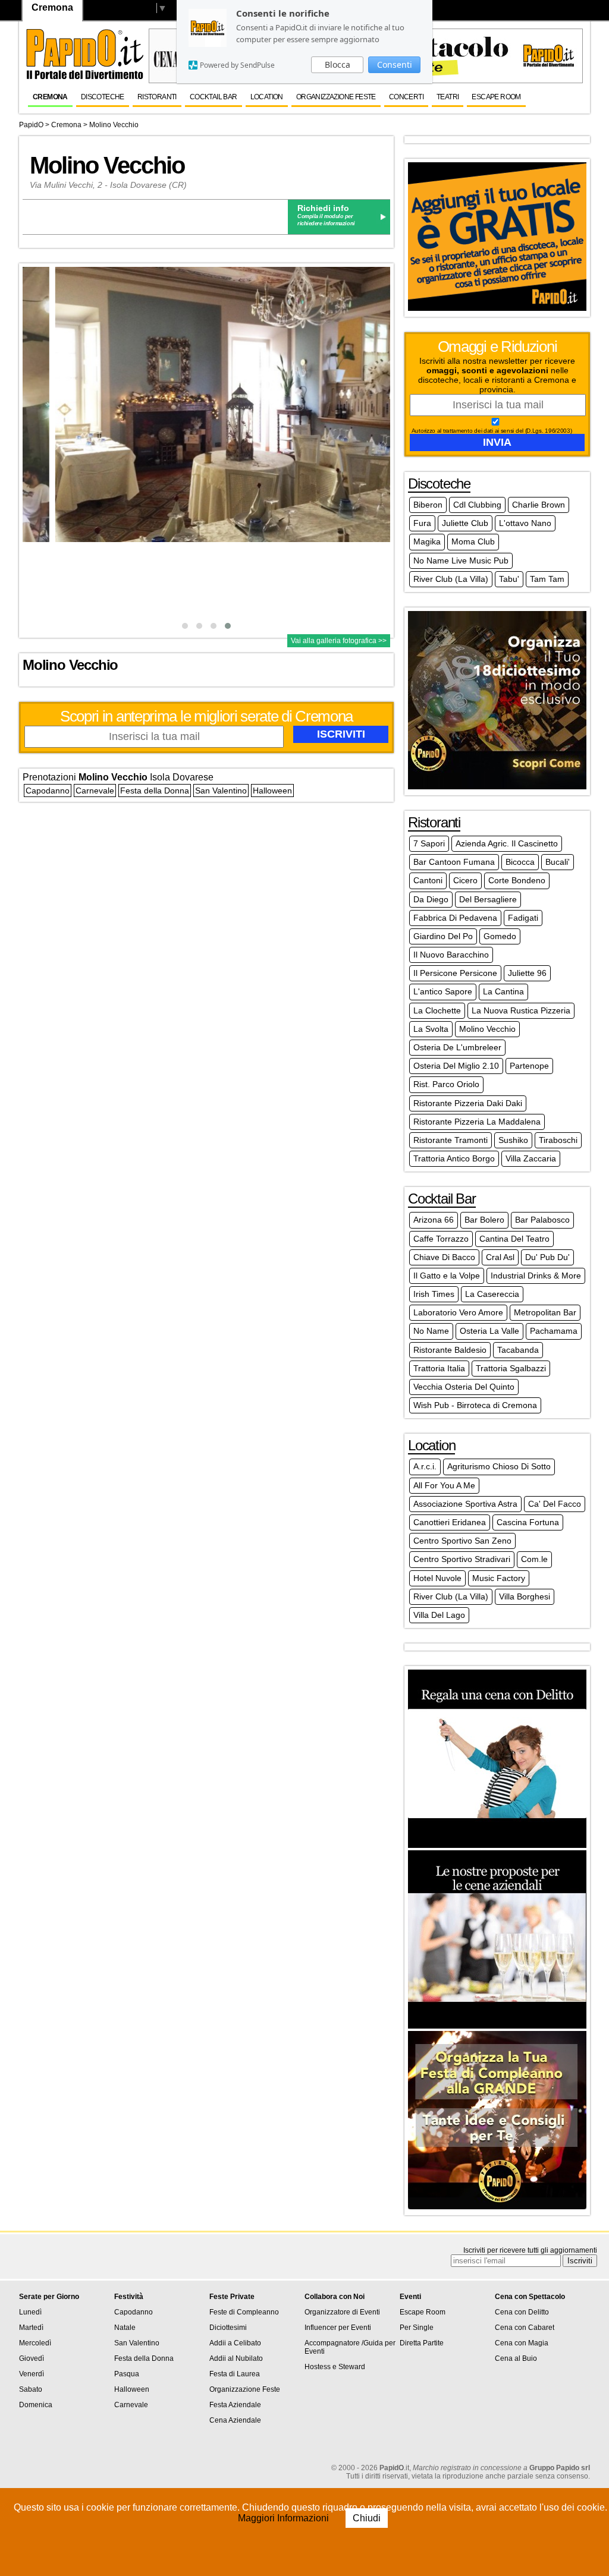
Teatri (448, 97)
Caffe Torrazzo (441, 1239)
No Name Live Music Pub (461, 560)
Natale (125, 2328)
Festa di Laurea (235, 2374)
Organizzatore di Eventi (342, 2312)
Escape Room (496, 97)
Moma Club (473, 541)
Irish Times (434, 1294)
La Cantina (503, 991)
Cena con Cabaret (525, 2328)
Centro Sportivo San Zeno (462, 1541)
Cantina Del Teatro (514, 1239)
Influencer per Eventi (338, 2328)
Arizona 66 (434, 1220)
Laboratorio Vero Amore (458, 1312)
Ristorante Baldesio (450, 1350)
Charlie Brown (539, 505)
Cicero (465, 880)
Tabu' (509, 579)
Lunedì (30, 2312)
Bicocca (520, 862)
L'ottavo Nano (525, 523)
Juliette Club (465, 523)
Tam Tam (547, 579)
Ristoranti (157, 97)
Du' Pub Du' (547, 1257)
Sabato (31, 2389)
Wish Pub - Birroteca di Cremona (475, 1405)
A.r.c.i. (425, 1466)
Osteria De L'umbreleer (457, 1047)
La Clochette (437, 1010)
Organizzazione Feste (336, 97)
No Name (431, 1331)
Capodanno (48, 791)
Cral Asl (500, 1257)
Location (267, 97)
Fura (422, 523)
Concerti (406, 97)
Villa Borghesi (525, 1596)
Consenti (395, 64)
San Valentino (221, 791)
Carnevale (95, 791)
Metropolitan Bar (545, 1312)
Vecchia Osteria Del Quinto (464, 1387)
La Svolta (431, 1029)
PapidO (31, 125)
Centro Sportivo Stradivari (462, 1559)
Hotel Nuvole (437, 1578)
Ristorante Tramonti (451, 1140)
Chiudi (367, 2518)
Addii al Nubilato (236, 2358)
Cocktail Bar (214, 97)
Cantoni (428, 880)
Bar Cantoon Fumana (454, 862)
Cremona (50, 97)
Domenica (36, 2405)
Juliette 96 (527, 973)
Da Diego (431, 899)
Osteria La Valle (489, 1331)
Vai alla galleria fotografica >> (339, 641)
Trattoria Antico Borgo (454, 1158)
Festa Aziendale (235, 2405)
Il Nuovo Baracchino (451, 955)
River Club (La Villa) (451, 579)
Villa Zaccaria (531, 1158)
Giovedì (32, 2358)
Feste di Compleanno (244, 2312)
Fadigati (523, 918)
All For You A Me (444, 1485)
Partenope (529, 1066)
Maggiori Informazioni (285, 2518)
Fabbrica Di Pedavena (455, 918)
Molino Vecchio (114, 125)
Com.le (534, 1559)
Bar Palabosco (542, 1220)
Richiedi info (323, 208)
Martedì (31, 2328)
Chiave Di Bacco (444, 1257)
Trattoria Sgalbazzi (511, 1368)
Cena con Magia (522, 2343)
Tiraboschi (558, 1140)
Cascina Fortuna (528, 1522)
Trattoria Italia (439, 1368)
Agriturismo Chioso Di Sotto (499, 1466)
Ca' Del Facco (555, 1504)
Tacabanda (518, 1350)
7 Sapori (429, 843)
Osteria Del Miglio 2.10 (456, 1066)
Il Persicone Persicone (455, 973)
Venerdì (32, 2374)
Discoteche (103, 97)
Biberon (428, 505)
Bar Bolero (484, 1220)
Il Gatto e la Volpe (447, 1276)
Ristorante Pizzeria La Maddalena (477, 1122)
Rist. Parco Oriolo (446, 1084)
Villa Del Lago (439, 1615)
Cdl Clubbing (477, 505)
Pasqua (127, 2374)
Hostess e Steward (335, 2367)
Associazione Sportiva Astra (465, 1504)
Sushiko (513, 1140)
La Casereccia (492, 1294)
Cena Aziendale (235, 2420)
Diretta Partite (422, 2343)
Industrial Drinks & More (536, 1276)
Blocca (338, 64)
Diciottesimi (228, 2328)
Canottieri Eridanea (450, 1522)
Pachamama (554, 1331)
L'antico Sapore (443, 991)
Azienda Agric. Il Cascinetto (507, 843)
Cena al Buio (516, 2358)
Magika (427, 541)
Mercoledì (35, 2343)
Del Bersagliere (488, 899)
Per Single (417, 2328)
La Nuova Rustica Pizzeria (521, 1010)
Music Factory (499, 1578)
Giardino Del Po (443, 936)
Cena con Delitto (522, 2312)
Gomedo (500, 936)
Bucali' (558, 862)
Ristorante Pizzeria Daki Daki (468, 1103)
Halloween (272, 791)
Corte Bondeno (517, 880)
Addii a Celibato (235, 2343)
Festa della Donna (155, 791)
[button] (185, 626)
